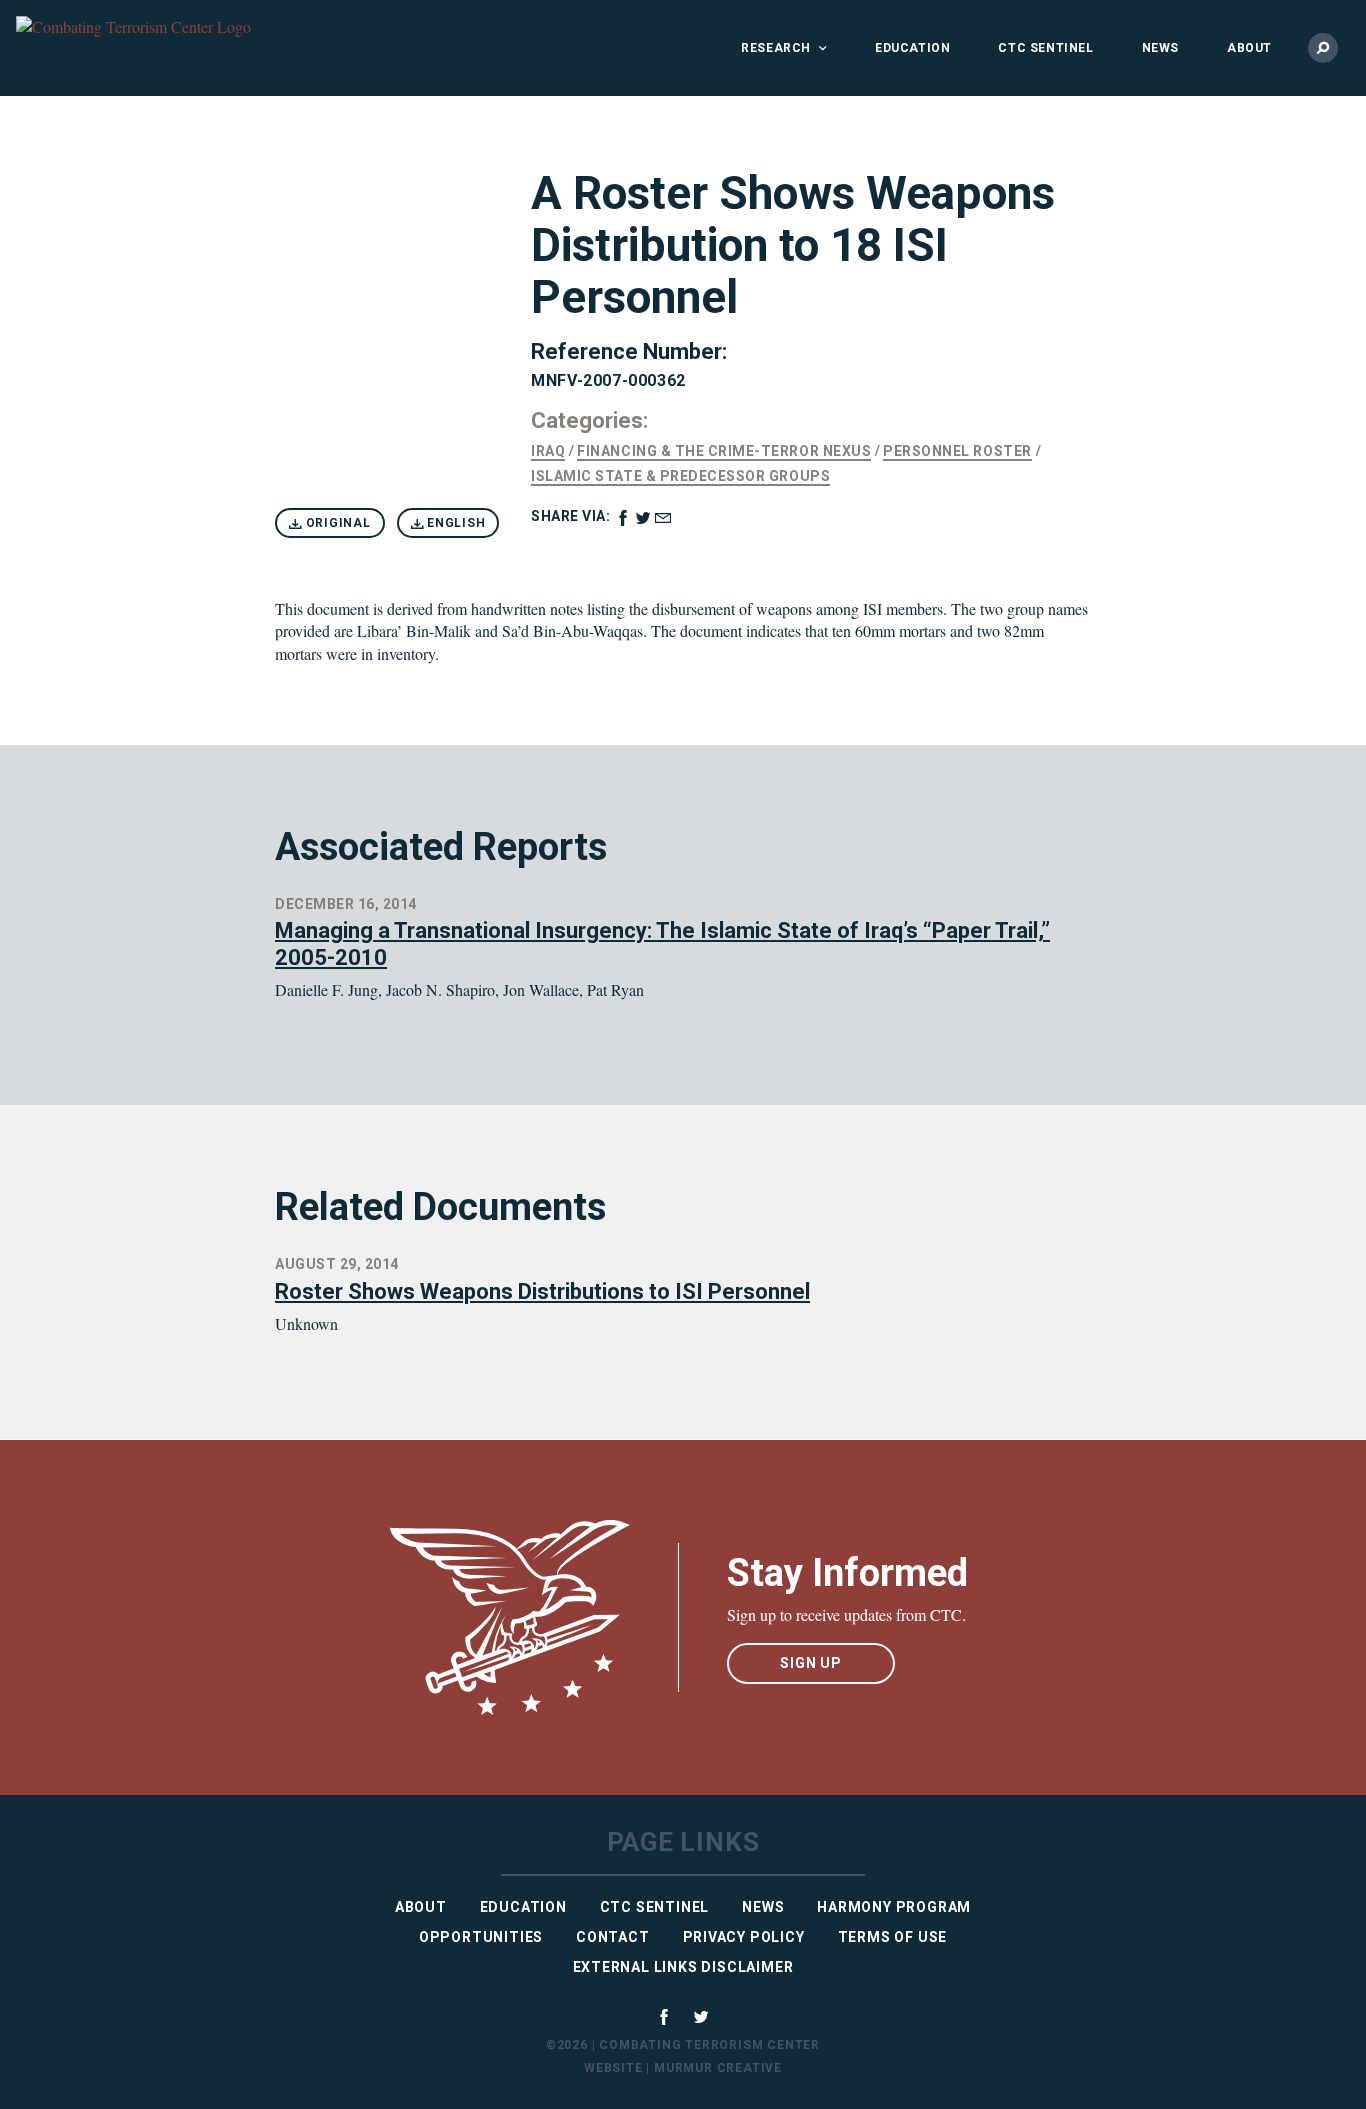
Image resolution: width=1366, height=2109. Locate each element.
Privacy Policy (744, 1937)
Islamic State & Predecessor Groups (680, 476)
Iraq (548, 451)
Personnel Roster (957, 451)
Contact (613, 1937)
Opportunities (481, 1937)
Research (776, 48)
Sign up (811, 1663)
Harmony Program (894, 1907)
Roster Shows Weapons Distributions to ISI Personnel (542, 1291)
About (1249, 48)
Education (912, 48)
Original (336, 523)
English (454, 523)
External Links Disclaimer (683, 1967)
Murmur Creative (718, 2068)
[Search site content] (1323, 48)
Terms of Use (893, 1937)
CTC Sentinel (1045, 48)
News (1160, 48)
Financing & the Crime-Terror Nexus (724, 451)
